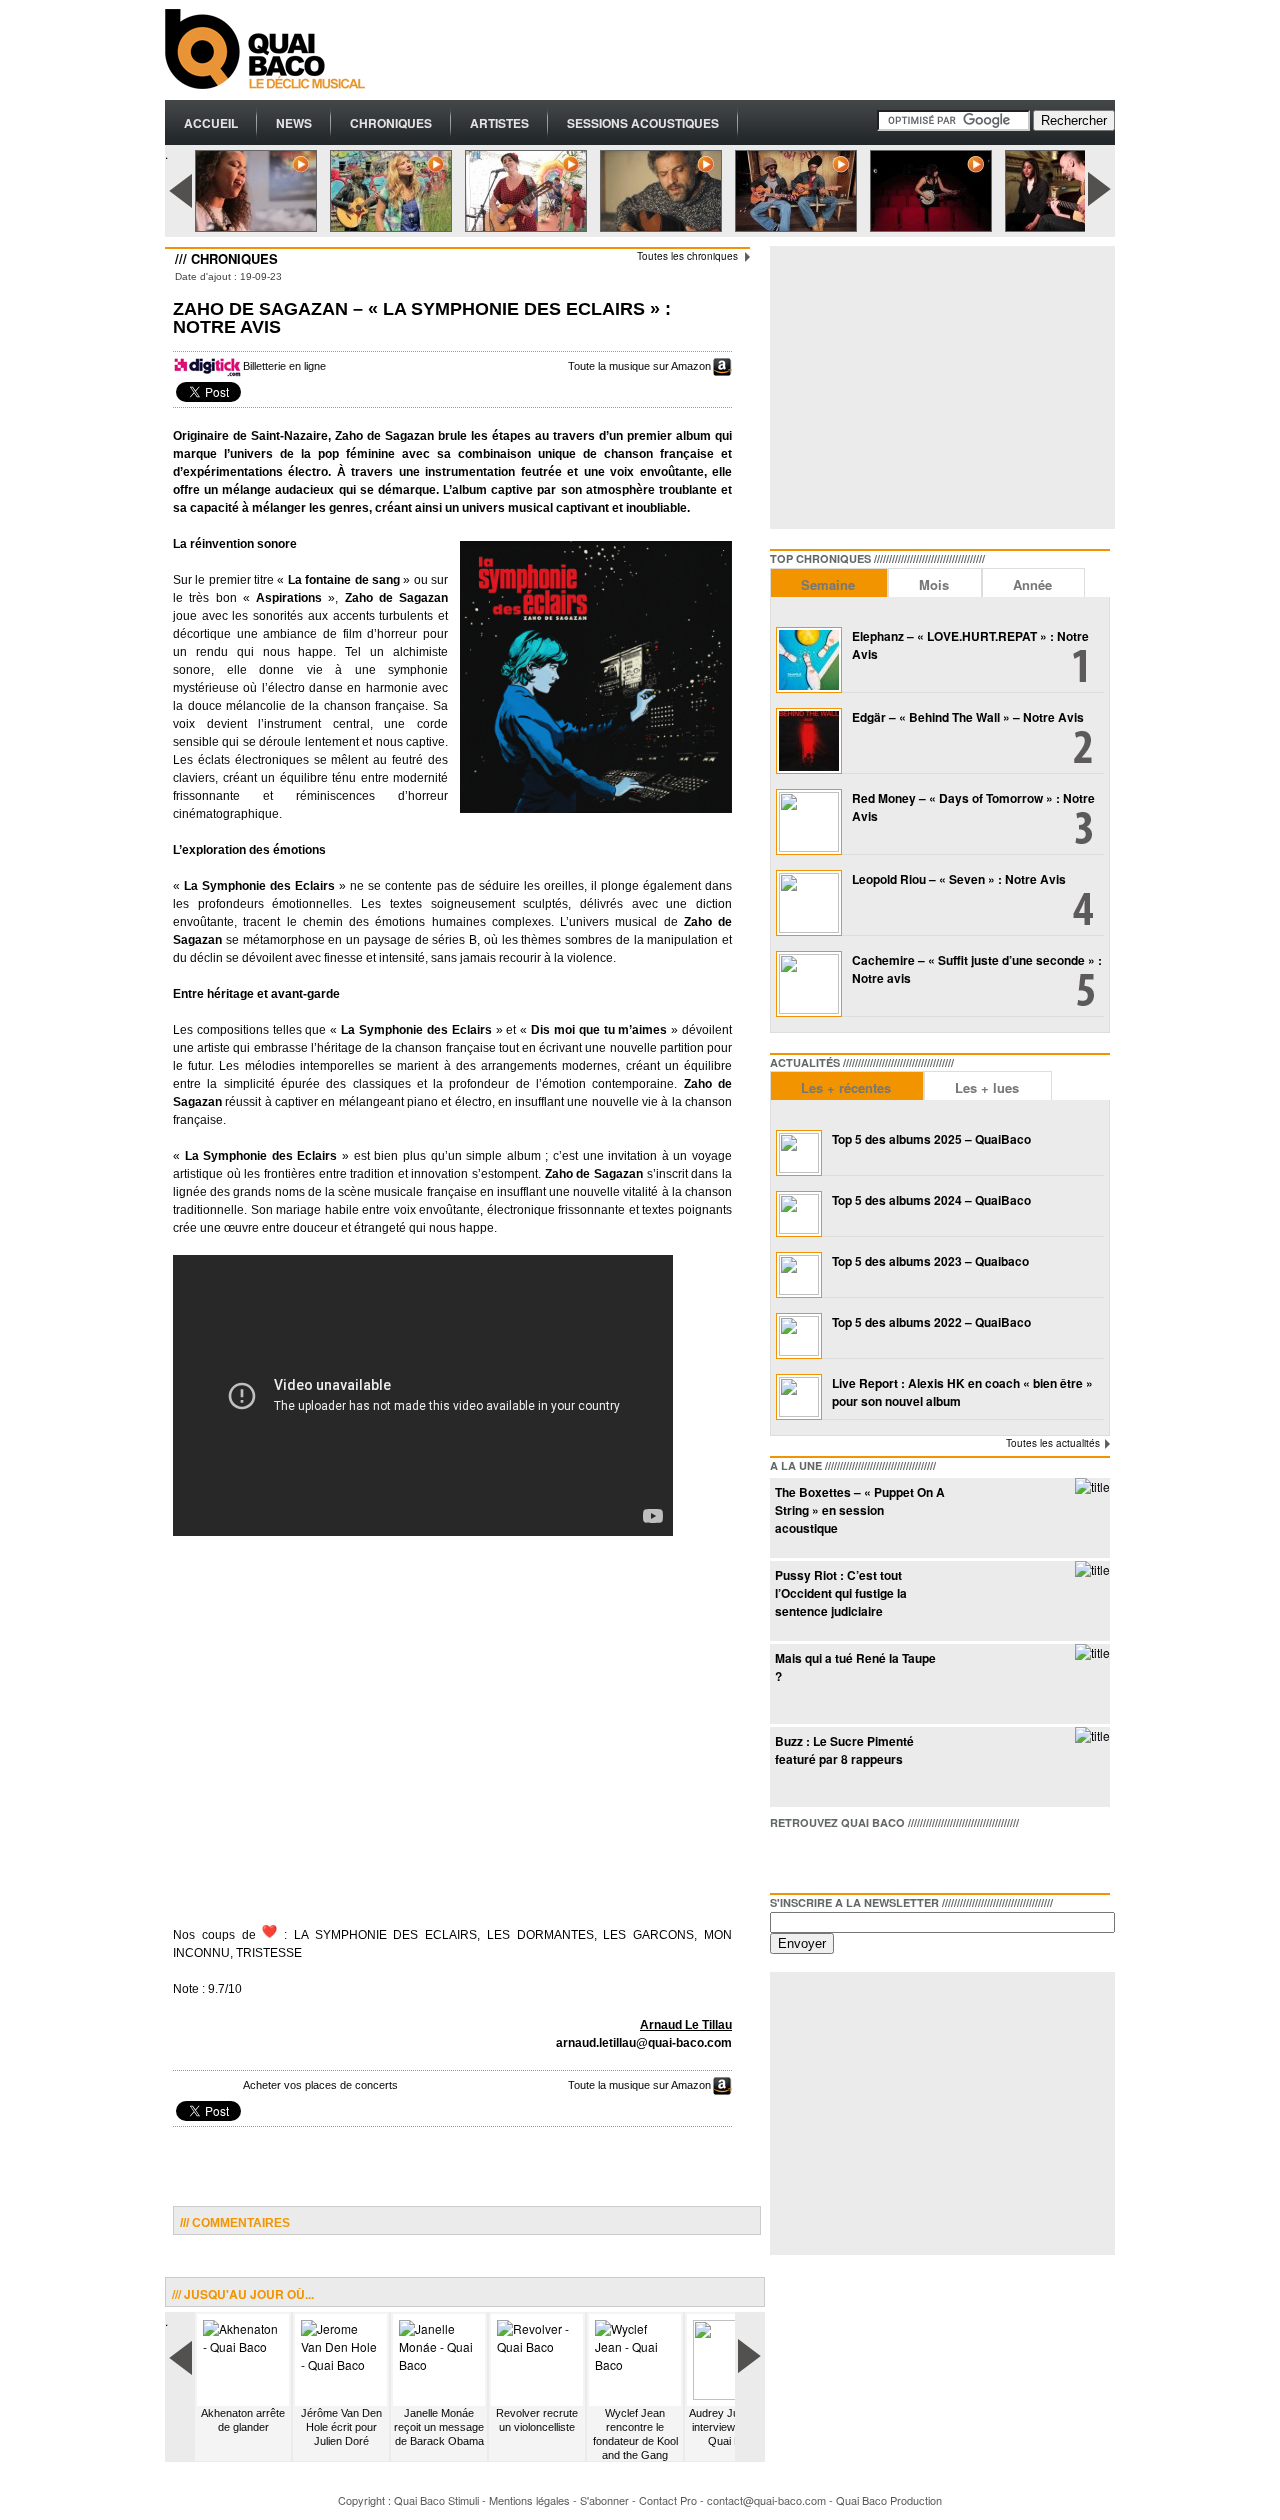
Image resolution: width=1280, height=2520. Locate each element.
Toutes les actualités (1053, 1443)
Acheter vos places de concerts (320, 2085)
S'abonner (604, 2500)
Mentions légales (529, 2500)
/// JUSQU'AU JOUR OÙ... (243, 2294)
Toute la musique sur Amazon (639, 366)
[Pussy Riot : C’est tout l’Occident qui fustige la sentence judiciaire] (1092, 1569)
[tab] (829, 582)
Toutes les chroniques (687, 256)
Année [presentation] (1032, 584)
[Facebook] (786, 1857)
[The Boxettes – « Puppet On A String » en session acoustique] (1092, 1486)
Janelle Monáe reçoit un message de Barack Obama (439, 2427)
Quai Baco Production (889, 2500)
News (294, 123)
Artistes (499, 123)
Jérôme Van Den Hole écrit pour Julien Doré (341, 2427)
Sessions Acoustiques (643, 123)
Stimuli (463, 2500)
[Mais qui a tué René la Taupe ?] (1092, 1652)
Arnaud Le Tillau (686, 2025)
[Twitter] (818, 1857)
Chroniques (391, 123)
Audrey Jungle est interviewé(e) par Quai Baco (733, 2427)
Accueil (211, 123)
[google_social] (850, 1857)
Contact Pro (668, 2500)
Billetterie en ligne (284, 366)
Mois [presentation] (934, 584)
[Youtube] (882, 1857)
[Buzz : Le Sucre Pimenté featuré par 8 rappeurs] (1092, 1735)
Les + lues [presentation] (987, 1087)
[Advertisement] (751, 50)
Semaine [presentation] (828, 584)
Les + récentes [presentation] (846, 1087)
